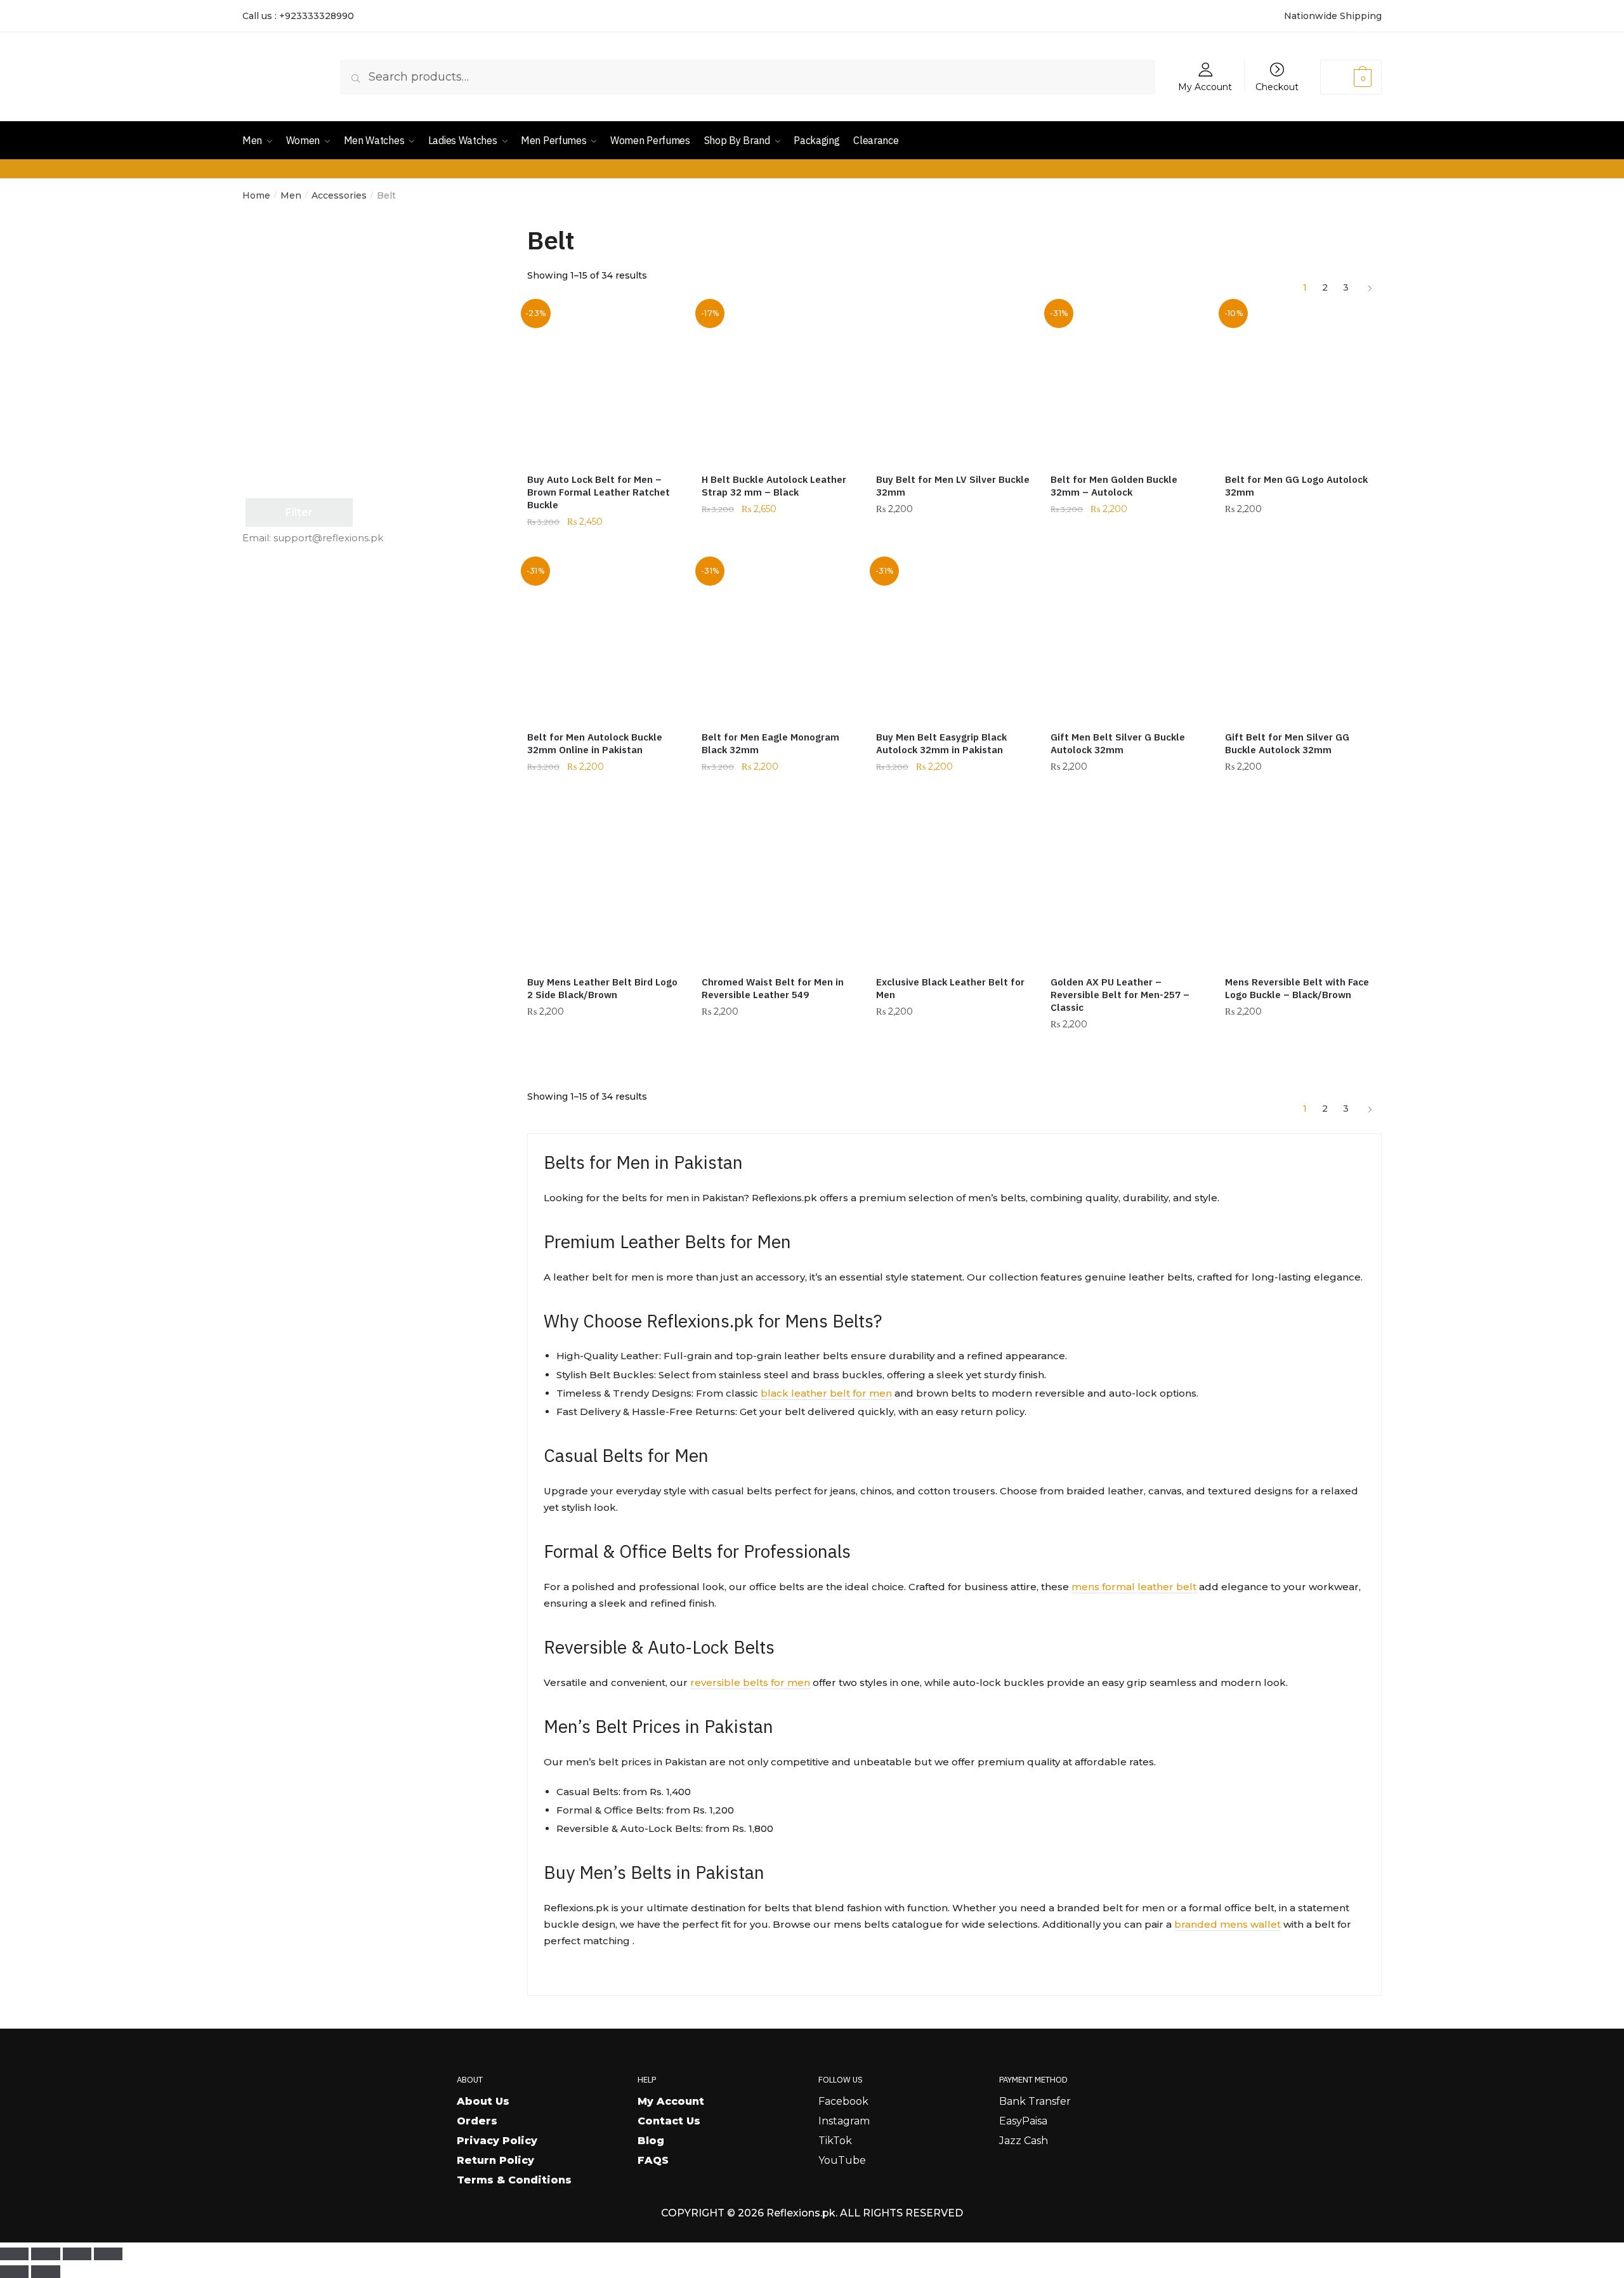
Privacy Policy (497, 2141)
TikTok (835, 2141)
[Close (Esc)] (108, 2254)
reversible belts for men (750, 1682)
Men (291, 195)
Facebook (843, 2101)
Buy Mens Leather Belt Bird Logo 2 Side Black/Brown (602, 988)
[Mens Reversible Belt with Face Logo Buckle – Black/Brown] (1303, 886)
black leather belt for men (826, 1393)
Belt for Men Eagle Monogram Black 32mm (770, 743)
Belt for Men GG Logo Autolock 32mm (1296, 486)
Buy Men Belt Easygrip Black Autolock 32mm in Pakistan (941, 743)
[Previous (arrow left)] (14, 2272)
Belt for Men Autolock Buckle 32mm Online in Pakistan (595, 743)
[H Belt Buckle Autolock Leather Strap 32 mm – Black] (779, 383)
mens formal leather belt (1134, 1587)
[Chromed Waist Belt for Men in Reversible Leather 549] (779, 886)
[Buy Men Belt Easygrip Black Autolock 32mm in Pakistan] (954, 641)
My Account (1205, 86)
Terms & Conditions (514, 2180)
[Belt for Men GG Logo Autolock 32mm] (1303, 383)
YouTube (842, 2160)
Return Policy (495, 2160)
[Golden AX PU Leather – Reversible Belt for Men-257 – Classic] (1128, 886)
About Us (483, 2101)
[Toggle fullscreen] (45, 2254)
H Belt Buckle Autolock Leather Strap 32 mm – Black (774, 486)
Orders (477, 2121)
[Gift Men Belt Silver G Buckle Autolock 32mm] (1128, 641)
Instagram (844, 2121)
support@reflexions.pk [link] (328, 538)
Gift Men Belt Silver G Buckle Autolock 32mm (1118, 743)
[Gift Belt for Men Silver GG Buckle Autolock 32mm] (1303, 641)
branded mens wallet (1228, 1924)
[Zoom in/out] (14, 2254)
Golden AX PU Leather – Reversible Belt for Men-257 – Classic (1120, 995)
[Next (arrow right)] (45, 2272)
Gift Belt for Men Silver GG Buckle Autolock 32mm (1287, 743)
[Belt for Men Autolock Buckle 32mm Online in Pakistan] (605, 641)
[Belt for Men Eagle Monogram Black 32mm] (779, 641)
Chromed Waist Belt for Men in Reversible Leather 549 (773, 988)
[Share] (77, 2254)
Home (256, 195)
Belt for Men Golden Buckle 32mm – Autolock (1114, 486)
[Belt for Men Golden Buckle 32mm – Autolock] (1128, 383)
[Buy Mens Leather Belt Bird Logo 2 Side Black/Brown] (605, 886)
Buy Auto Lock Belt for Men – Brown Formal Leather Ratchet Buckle (599, 492)
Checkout (1277, 86)
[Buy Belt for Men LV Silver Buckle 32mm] (954, 383)
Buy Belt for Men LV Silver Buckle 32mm (953, 486)
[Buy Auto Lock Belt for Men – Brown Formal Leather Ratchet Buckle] (605, 383)
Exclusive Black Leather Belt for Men (950, 988)
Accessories (339, 195)
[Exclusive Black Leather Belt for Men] (954, 886)
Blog (651, 2141)
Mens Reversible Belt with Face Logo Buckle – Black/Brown (1297, 988)
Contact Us (669, 2121)
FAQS (653, 2160)
